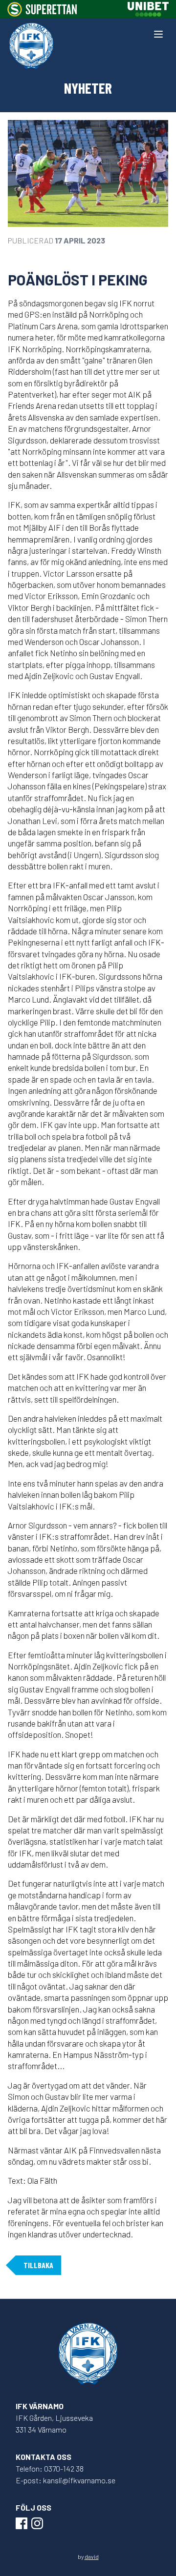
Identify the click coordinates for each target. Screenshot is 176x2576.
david (92, 2556)
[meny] (158, 34)
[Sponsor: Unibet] (148, 9)
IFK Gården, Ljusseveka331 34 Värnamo (54, 2424)
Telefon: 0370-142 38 (50, 2468)
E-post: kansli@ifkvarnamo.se (66, 2480)
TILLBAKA (38, 2265)
